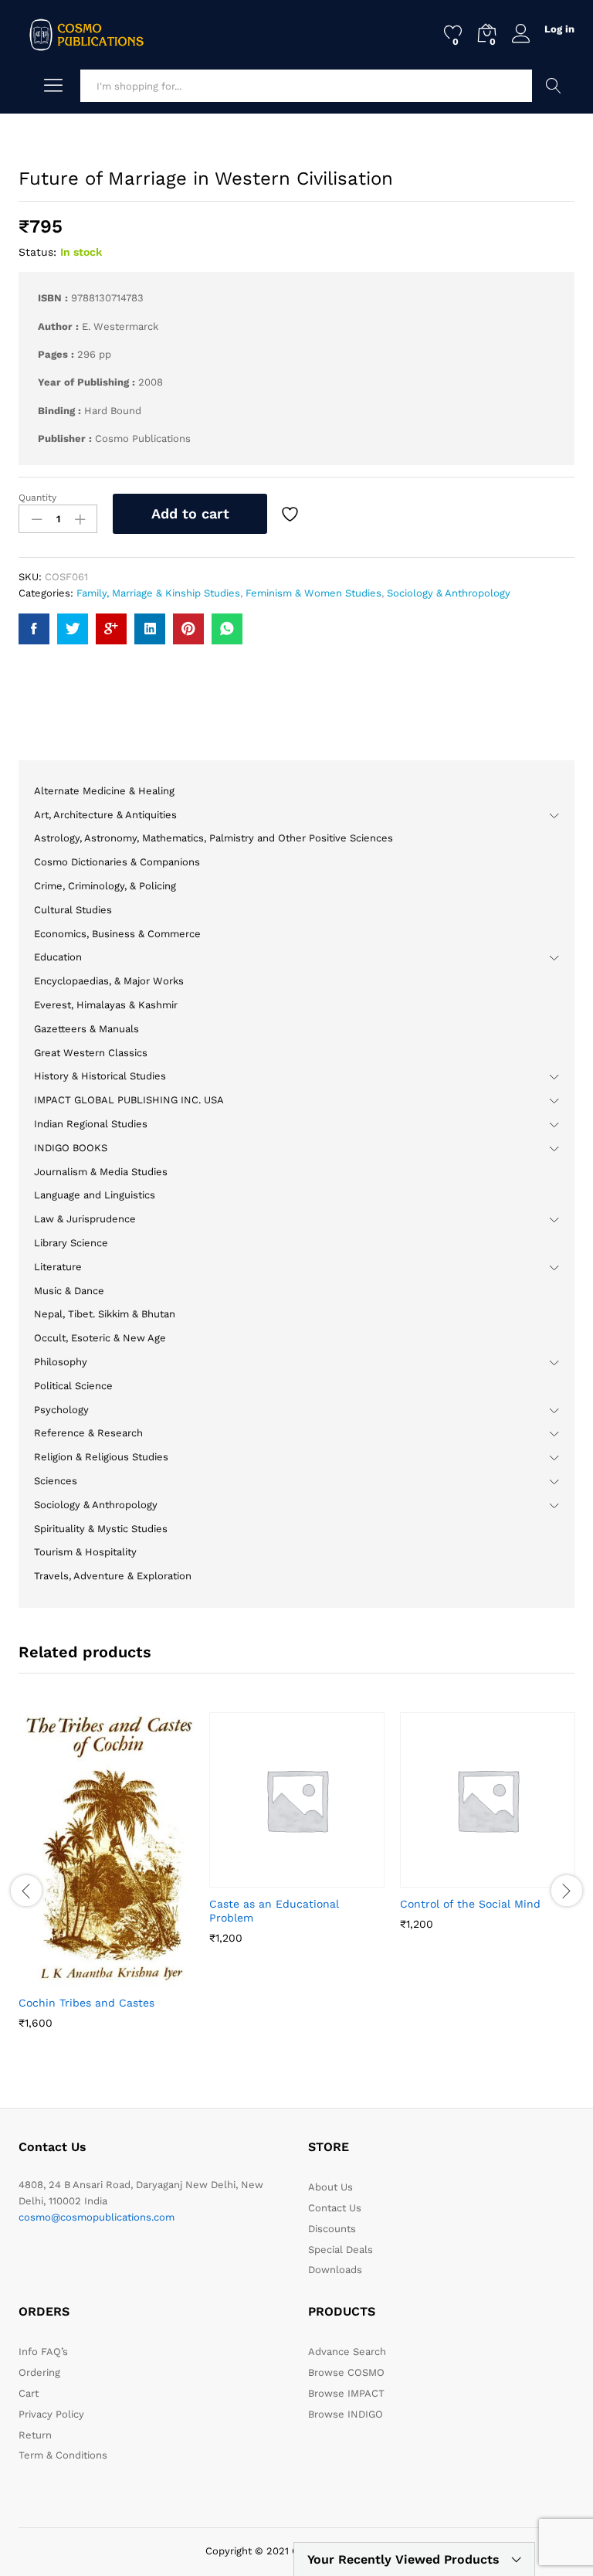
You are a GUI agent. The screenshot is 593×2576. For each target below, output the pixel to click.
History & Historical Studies (100, 1076)
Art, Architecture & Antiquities (105, 815)
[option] (106, 1882)
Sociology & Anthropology (449, 593)
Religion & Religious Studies (101, 1457)
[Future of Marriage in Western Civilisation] (34, 629)
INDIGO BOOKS (71, 1148)
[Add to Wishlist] (292, 514)
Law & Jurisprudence (85, 1219)
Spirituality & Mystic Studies (101, 1529)
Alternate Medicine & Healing (104, 791)
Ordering (39, 2372)
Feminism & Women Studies (313, 593)
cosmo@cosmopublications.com (97, 2217)
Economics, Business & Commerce (117, 934)
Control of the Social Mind (470, 1904)
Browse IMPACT (346, 2393)
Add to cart (190, 513)
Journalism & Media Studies (101, 1172)
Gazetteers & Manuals (86, 1029)
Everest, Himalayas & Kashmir (106, 1005)
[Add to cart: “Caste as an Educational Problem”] (259, 1878)
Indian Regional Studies (91, 1124)
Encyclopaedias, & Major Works (109, 981)
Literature (58, 1267)
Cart (29, 2393)
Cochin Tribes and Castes (86, 2003)
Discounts (332, 2229)
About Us (330, 2187)
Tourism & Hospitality (85, 1552)
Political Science (73, 1386)
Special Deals (341, 2250)
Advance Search (553, 86)
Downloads (335, 2270)
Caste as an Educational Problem (274, 1911)
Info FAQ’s (43, 2352)
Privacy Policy (51, 2414)
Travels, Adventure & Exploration (113, 1576)
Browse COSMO (346, 2372)
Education (58, 957)
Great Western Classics (91, 1053)
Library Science (71, 1243)
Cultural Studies (73, 910)
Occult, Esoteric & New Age (100, 1338)
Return (35, 2435)
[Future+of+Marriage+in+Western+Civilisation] (73, 629)
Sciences (56, 1481)
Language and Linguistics (95, 1195)
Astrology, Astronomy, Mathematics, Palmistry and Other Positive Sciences (213, 838)
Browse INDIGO (346, 2414)
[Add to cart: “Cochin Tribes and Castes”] (69, 1977)
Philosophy (61, 1362)
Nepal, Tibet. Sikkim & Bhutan (105, 1314)
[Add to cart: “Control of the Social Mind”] (450, 1878)
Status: (37, 252)
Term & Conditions (63, 2455)
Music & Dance (69, 1291)
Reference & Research (88, 1433)
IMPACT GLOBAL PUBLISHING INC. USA (129, 1100)
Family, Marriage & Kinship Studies (158, 593)
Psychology (61, 1410)
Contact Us (335, 2208)
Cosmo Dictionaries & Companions (117, 862)
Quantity (37, 498)
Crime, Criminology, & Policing (105, 886)
